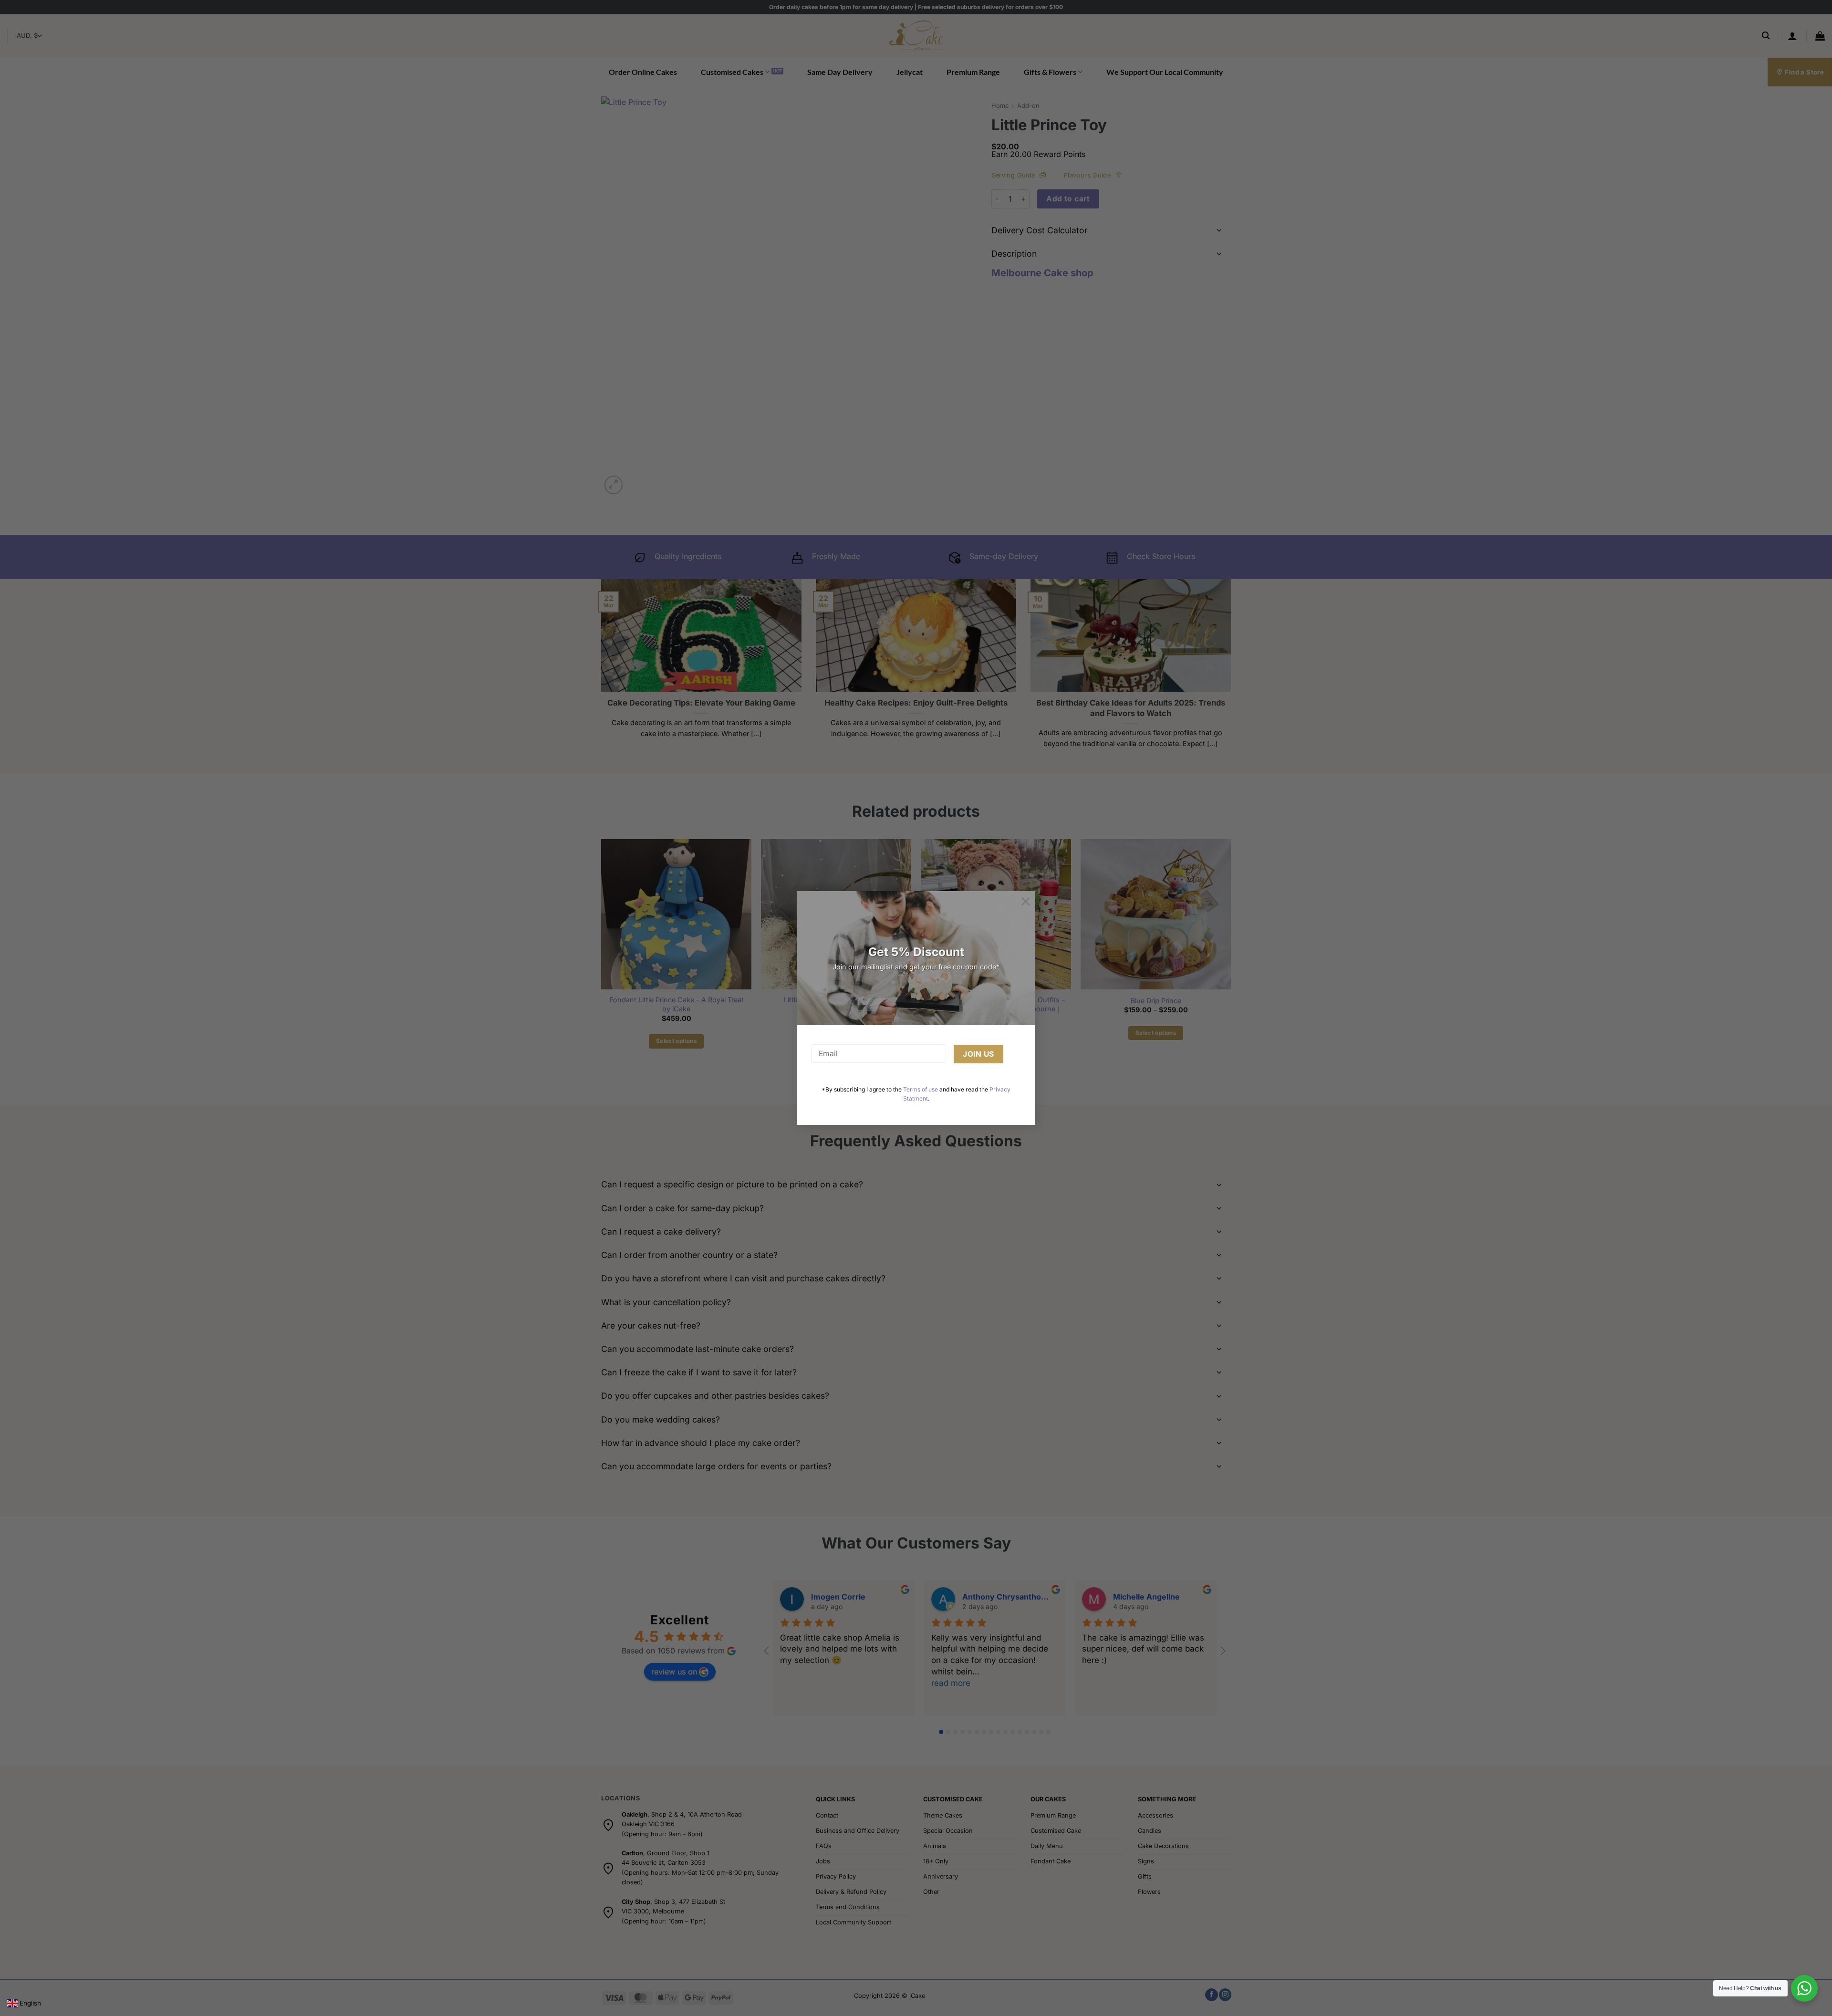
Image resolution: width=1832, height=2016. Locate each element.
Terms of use (921, 1089)
